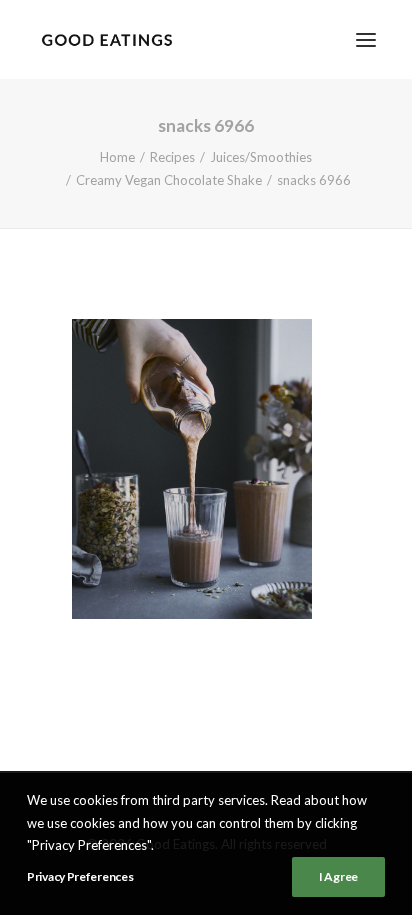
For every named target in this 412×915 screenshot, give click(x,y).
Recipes (172, 157)
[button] (366, 39)
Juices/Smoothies (261, 157)
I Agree (338, 876)
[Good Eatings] (106, 39)
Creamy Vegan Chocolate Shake (169, 180)
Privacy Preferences (80, 876)
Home (117, 157)
